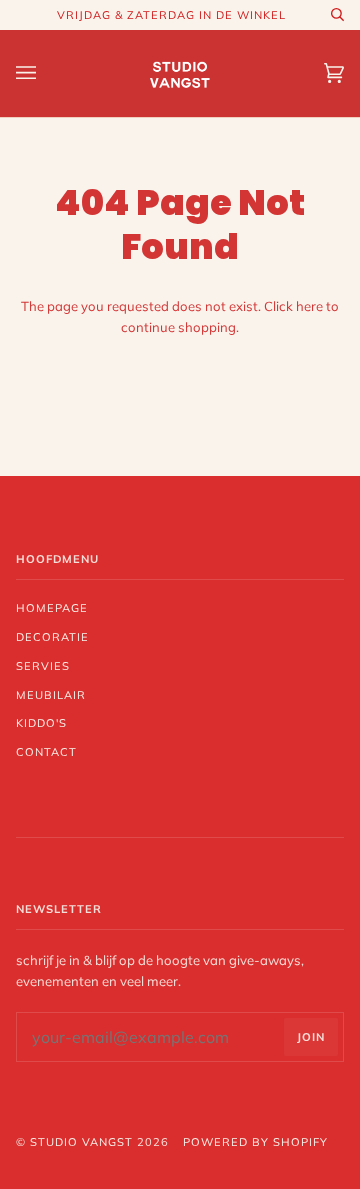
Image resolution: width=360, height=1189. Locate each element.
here (309, 306)
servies (43, 666)
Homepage (52, 608)
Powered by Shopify (255, 1142)
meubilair (51, 695)
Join (311, 1037)
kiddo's (41, 723)
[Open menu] (46, 73)
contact (46, 752)
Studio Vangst (81, 1142)
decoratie (52, 637)
